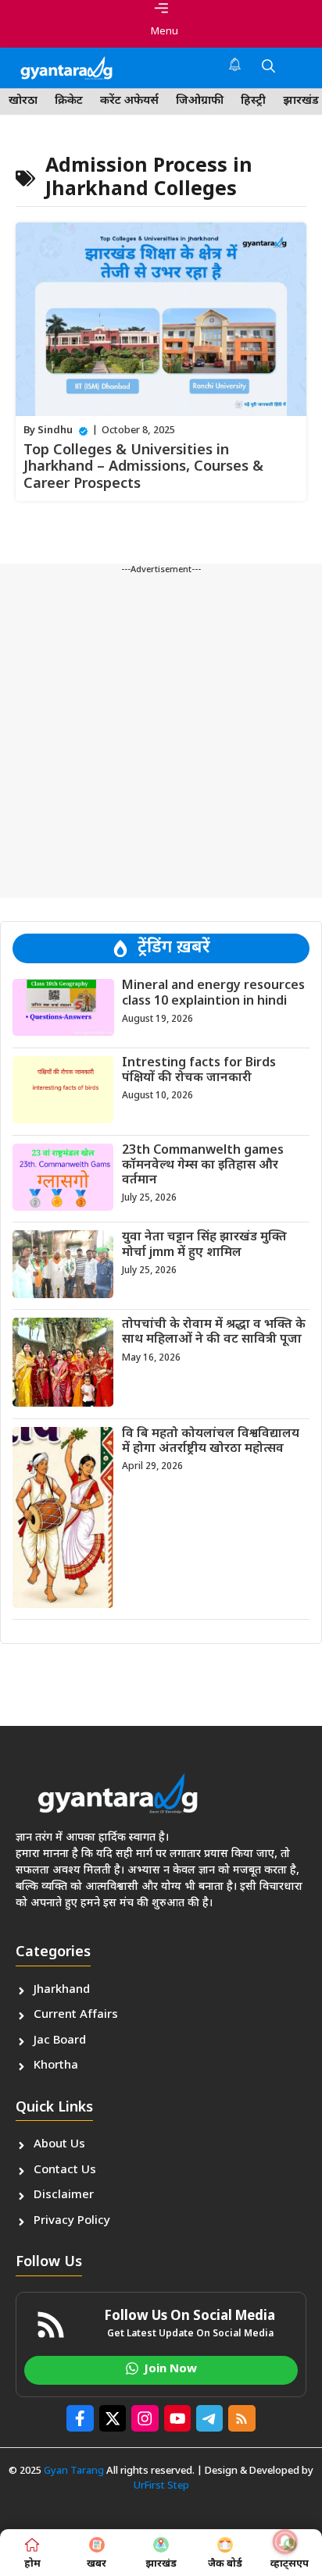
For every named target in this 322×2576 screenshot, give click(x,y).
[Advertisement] (161, 737)
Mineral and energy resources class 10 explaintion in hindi (213, 994)
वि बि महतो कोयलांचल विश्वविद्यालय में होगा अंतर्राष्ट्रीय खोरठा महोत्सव (211, 1442)
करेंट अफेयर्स (129, 101)
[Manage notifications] (285, 2542)
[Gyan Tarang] (66, 68)
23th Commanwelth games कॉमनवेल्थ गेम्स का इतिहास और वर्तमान (203, 1166)
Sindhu (55, 431)
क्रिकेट (69, 101)
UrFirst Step (161, 2486)
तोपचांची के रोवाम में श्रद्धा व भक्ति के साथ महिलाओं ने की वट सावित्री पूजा (214, 1332)
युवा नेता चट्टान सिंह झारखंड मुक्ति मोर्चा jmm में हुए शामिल (204, 1245)
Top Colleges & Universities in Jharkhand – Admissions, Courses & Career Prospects (143, 468)
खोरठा (23, 101)
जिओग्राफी (200, 101)
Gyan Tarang (74, 2471)
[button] (268, 68)
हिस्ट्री (253, 101)
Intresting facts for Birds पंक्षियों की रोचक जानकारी (199, 1071)
